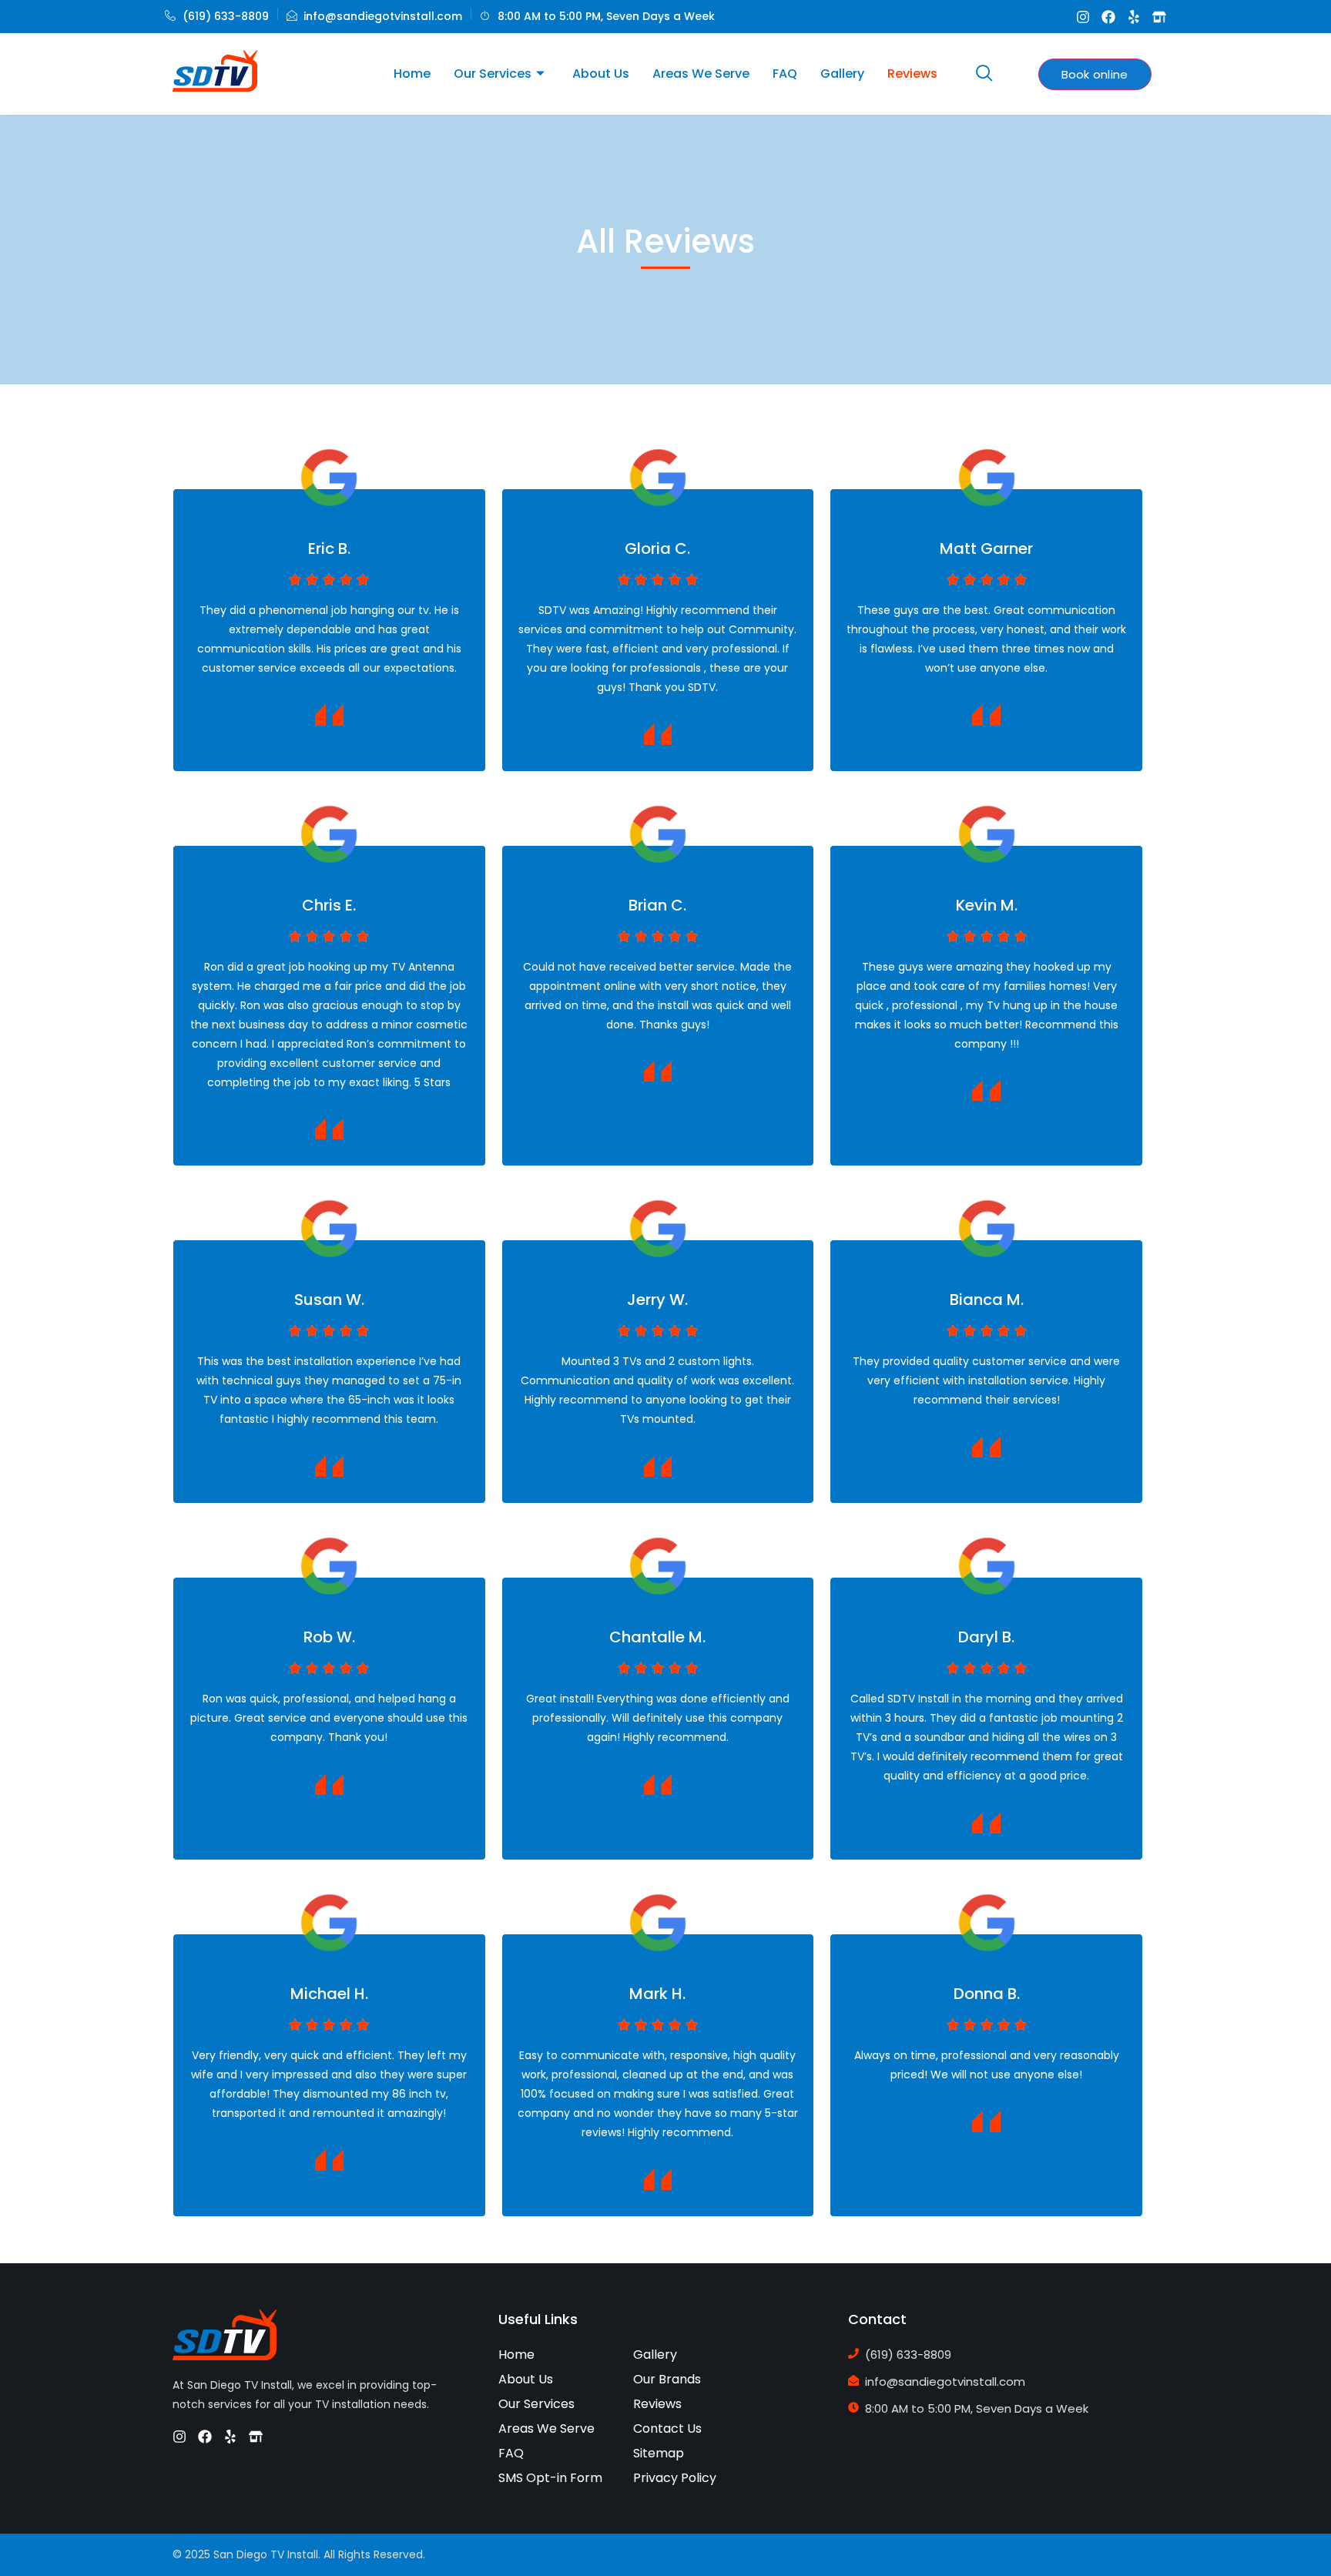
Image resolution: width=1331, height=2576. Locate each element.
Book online (1095, 74)
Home (412, 74)
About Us (601, 74)
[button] (984, 74)
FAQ (785, 74)
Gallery (842, 74)
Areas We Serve (701, 74)
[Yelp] (1134, 17)
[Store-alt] (1159, 17)
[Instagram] (1083, 17)
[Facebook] (1108, 17)
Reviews (912, 74)
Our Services (493, 74)
